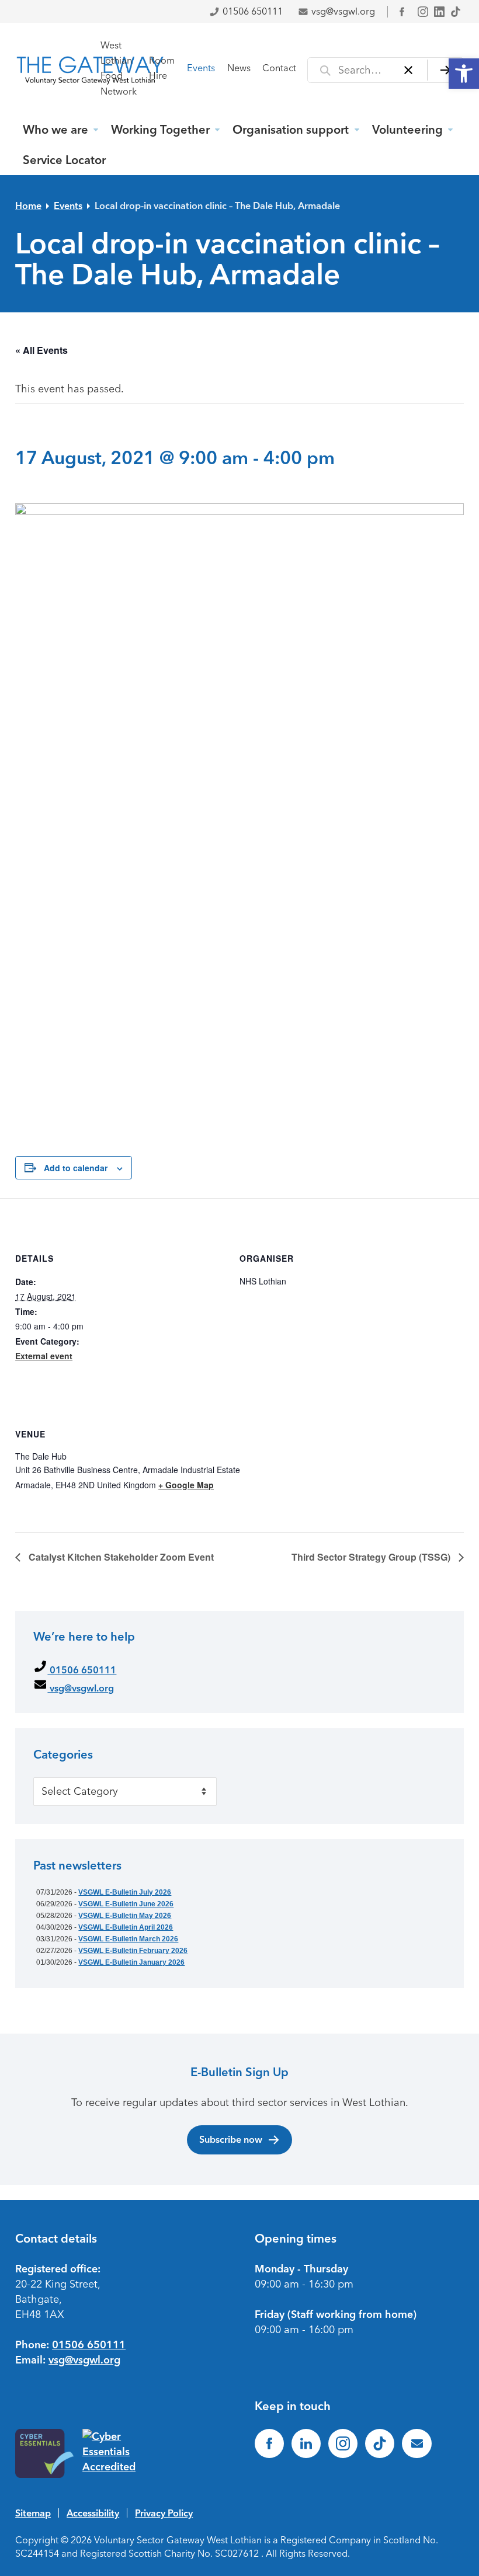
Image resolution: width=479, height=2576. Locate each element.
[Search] (445, 70)
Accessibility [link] (93, 2513)
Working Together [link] (160, 130)
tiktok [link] (456, 12)
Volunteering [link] (407, 130)
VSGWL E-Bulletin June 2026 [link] (126, 1904)
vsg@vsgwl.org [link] (343, 11)
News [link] (239, 68)
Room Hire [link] (162, 68)
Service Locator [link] (64, 160)
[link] (464, 74)
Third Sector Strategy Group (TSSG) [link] (372, 1557)
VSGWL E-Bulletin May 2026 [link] (125, 1916)
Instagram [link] (423, 12)
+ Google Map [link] (186, 1485)
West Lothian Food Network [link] (119, 68)
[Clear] (409, 70)
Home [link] (28, 206)
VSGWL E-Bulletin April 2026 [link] (126, 1927)
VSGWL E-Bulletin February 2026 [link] (133, 1951)
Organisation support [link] (291, 130)
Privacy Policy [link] (164, 2513)
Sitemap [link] (33, 2513)
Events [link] (201, 68)
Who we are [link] (55, 130)
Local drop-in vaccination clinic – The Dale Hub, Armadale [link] (217, 206)
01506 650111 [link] (253, 11)
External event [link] (44, 1356)
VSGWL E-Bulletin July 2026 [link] (125, 1892)
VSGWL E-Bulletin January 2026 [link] (131, 1962)
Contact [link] (279, 68)
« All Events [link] (41, 350)
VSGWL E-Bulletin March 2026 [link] (128, 1939)
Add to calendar (76, 1168)
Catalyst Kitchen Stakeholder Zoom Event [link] (120, 1557)
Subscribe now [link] (231, 2139)
